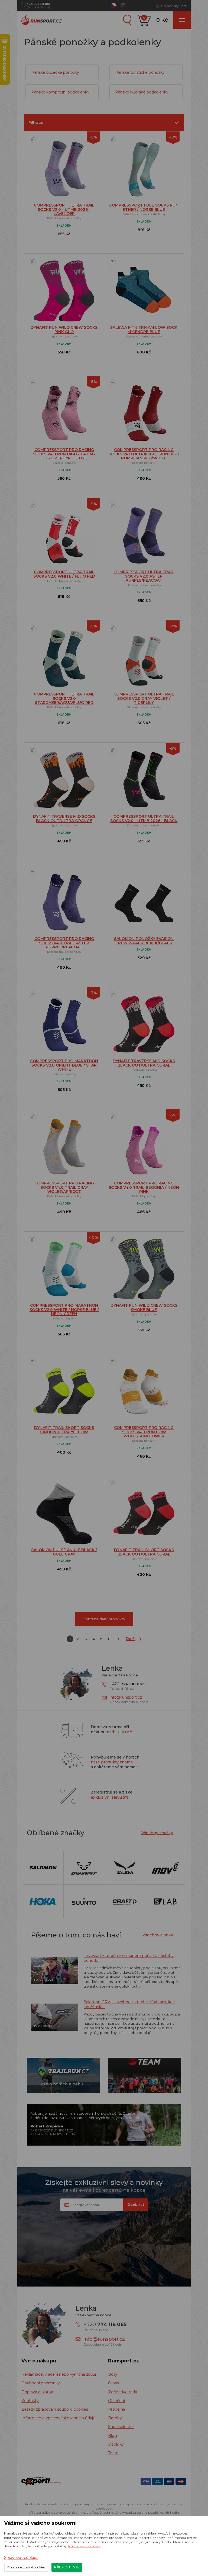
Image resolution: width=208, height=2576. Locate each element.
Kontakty (30, 2401)
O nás (113, 2383)
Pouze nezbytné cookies (26, 2567)
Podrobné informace (84, 2546)
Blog (113, 2436)
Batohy (115, 2418)
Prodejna (117, 2409)
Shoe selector (121, 2427)
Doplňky (116, 2444)
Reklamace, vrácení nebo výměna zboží (59, 2374)
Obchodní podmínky (41, 2383)
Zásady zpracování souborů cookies (55, 2409)
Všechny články (158, 1935)
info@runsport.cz (126, 1697)
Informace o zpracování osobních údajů (58, 2418)
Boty (113, 2374)
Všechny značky (157, 1833)
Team (113, 2453)
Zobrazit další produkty (104, 1619)
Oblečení (116, 2401)
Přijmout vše (67, 2567)
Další (131, 1639)
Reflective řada (123, 2392)
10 (117, 1639)
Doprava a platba (37, 2392)
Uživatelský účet (174, 6)
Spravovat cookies (21, 2558)
